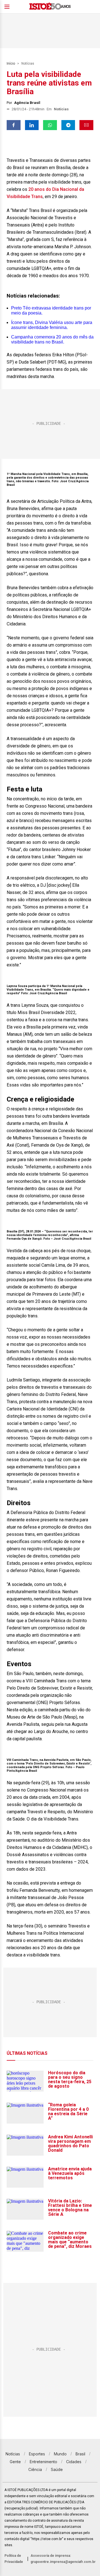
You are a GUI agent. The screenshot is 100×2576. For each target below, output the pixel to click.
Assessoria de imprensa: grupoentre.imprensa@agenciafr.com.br (63, 2559)
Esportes (37, 2454)
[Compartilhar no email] (86, 125)
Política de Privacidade (14, 2559)
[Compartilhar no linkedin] (32, 125)
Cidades (74, 2462)
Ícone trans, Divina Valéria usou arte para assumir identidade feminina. (52, 325)
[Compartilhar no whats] (50, 125)
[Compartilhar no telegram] (68, 125)
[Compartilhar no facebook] (14, 125)
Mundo (60, 2454)
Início (11, 64)
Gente (15, 2462)
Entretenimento (43, 2462)
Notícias (28, 64)
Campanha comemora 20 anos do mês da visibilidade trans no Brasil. (52, 339)
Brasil (80, 2454)
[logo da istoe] (50, 7)
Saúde (57, 2469)
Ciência (35, 2469)
